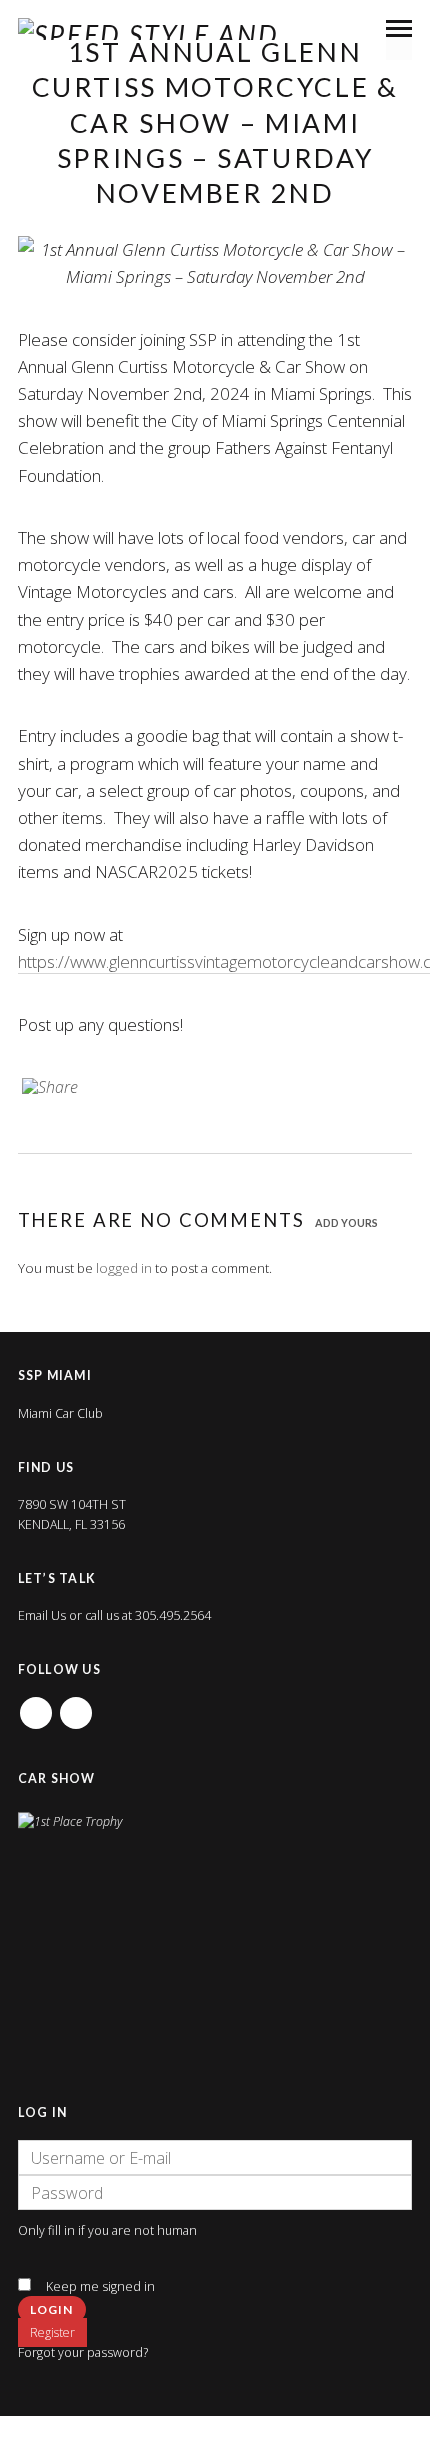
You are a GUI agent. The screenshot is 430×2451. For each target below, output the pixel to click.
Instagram (76, 1706)
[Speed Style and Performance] (224, 29)
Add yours (346, 1223)
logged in (124, 1268)
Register (52, 2332)
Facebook (36, 1706)
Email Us (42, 1615)
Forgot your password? (83, 2352)
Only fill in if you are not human (107, 2230)
